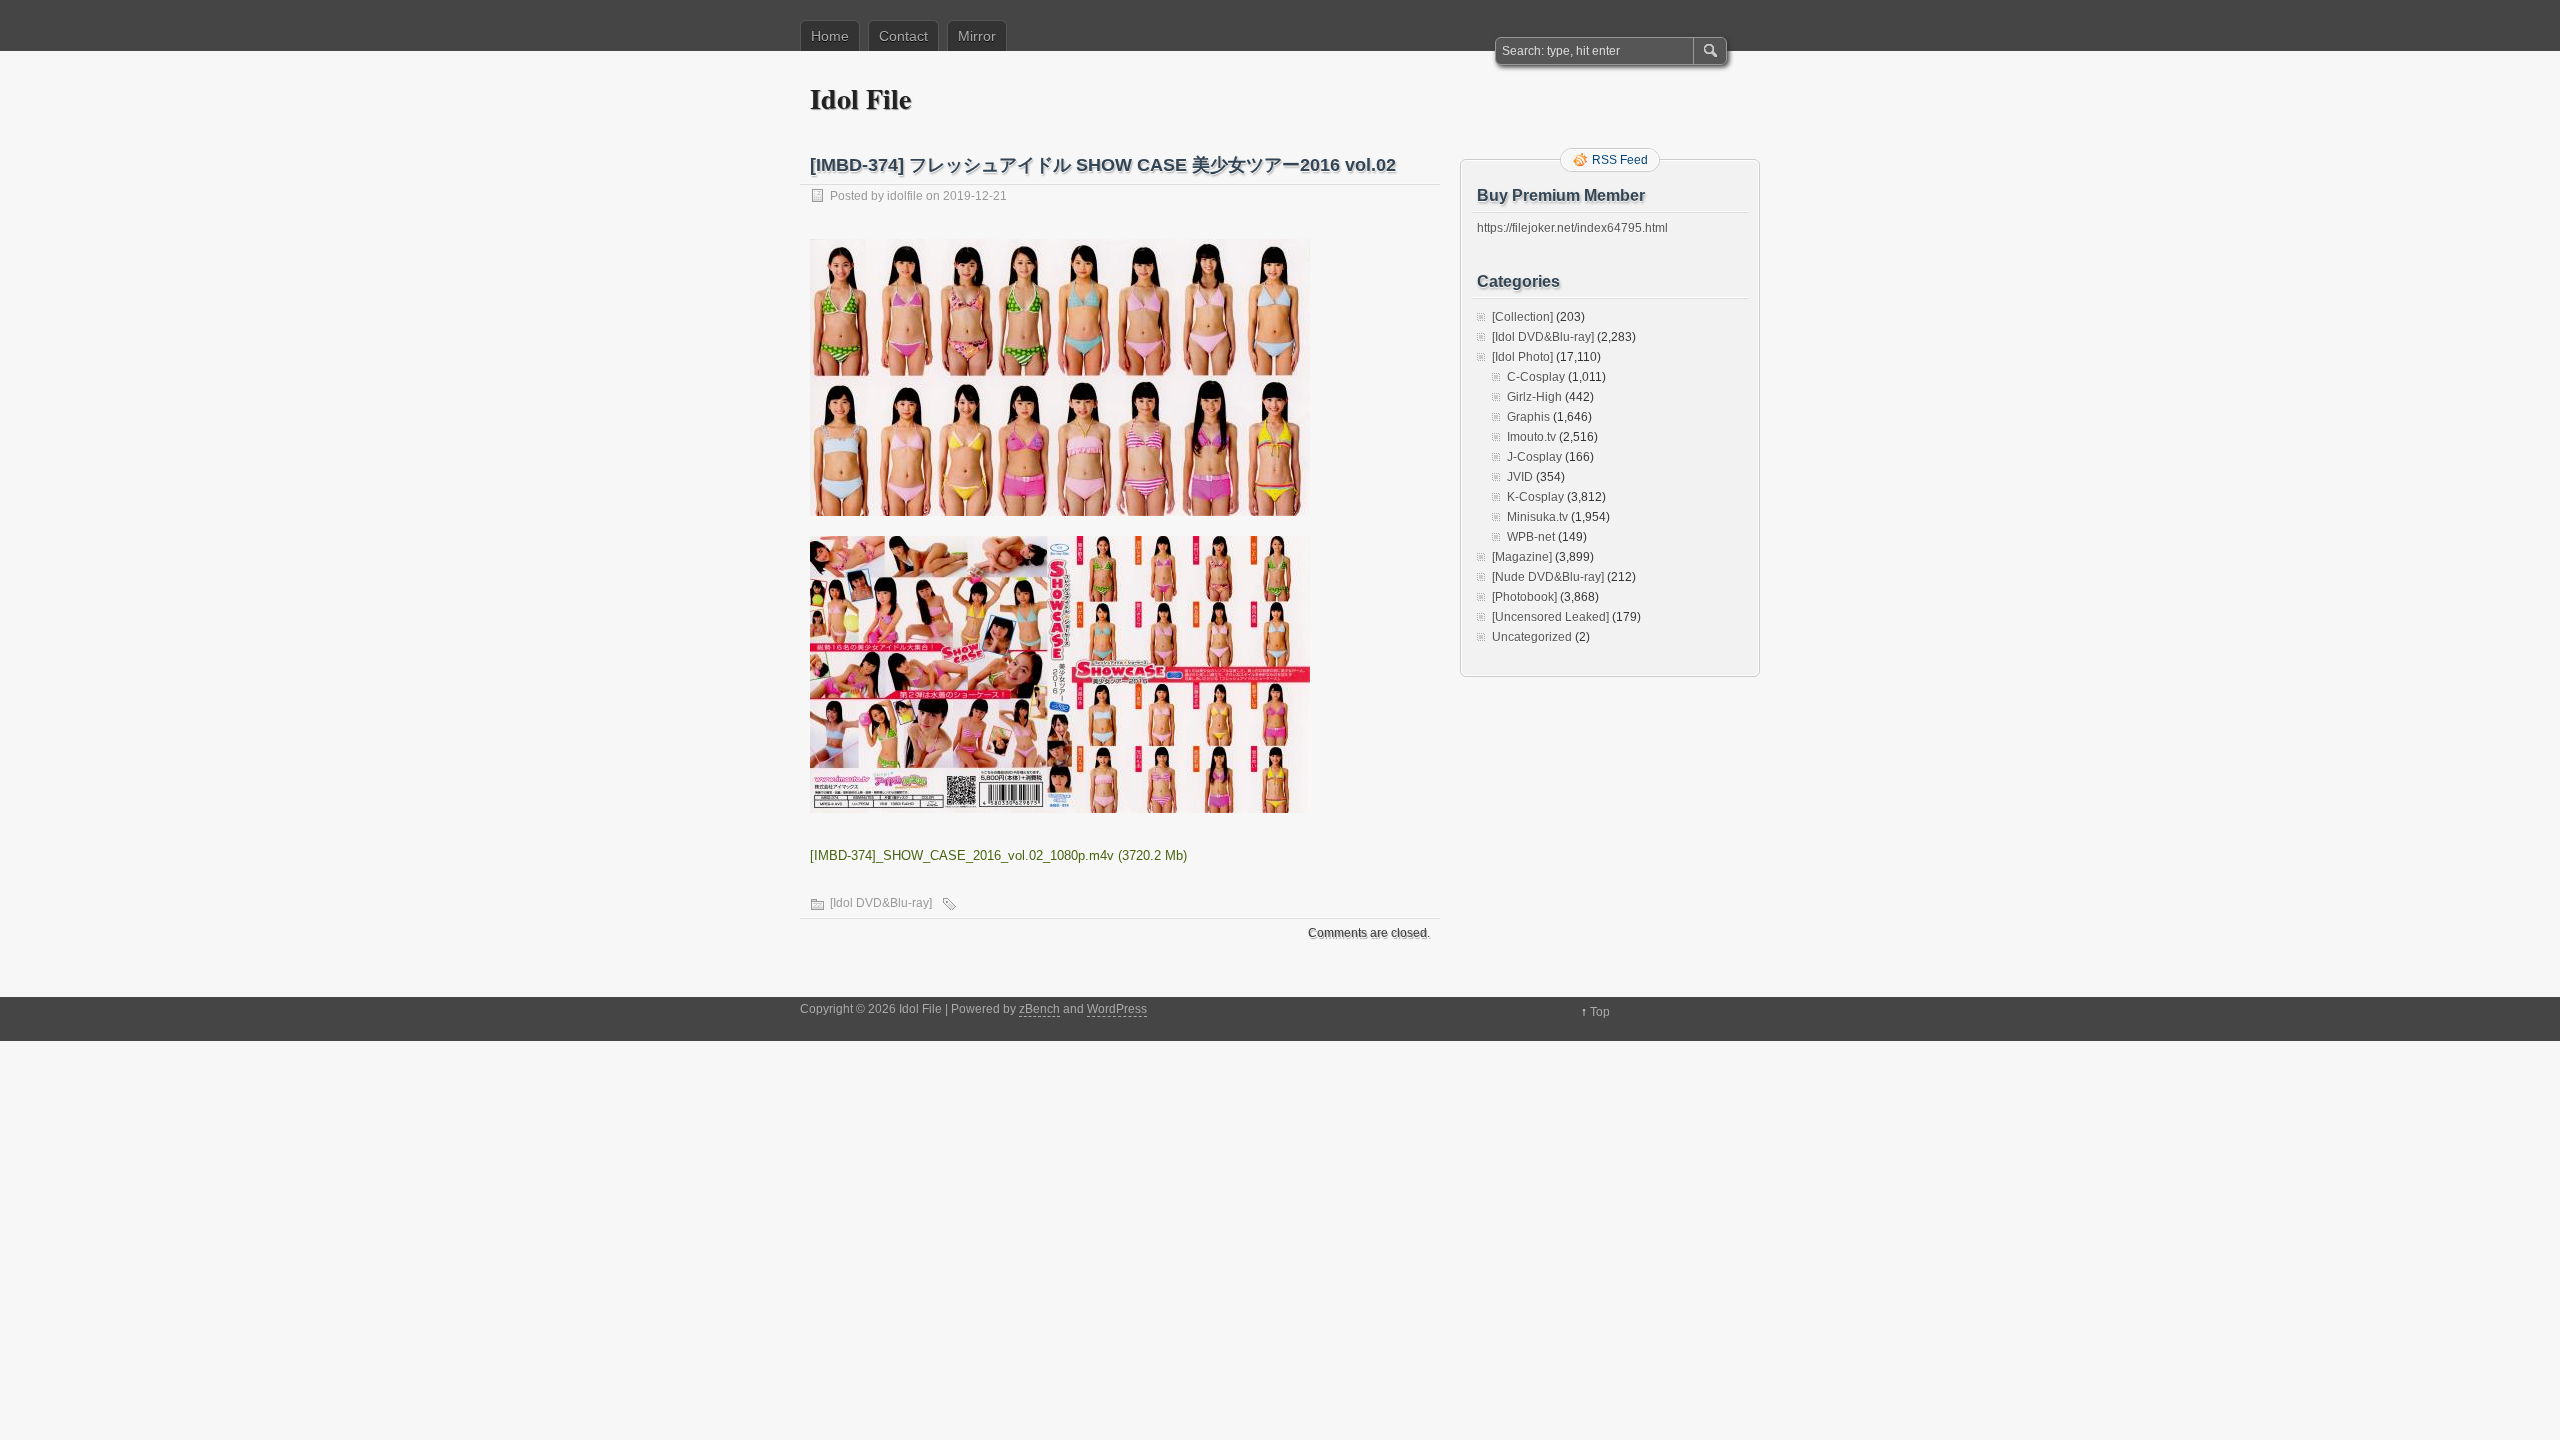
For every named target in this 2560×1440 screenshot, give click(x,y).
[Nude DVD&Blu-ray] (1548, 577)
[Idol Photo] (1522, 357)
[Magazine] (1522, 557)
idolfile (905, 196)
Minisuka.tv (1537, 517)
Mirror (977, 36)
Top (1600, 1012)
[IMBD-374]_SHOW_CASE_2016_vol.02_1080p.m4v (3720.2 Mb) (998, 855)
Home (830, 36)
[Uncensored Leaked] (1550, 617)
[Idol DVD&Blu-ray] (881, 903)
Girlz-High (1534, 397)
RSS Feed (1620, 160)
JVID (1520, 477)
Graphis (1528, 417)
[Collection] (1522, 317)
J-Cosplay (1534, 457)
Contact (903, 36)
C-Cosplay (1536, 377)
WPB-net (1531, 537)
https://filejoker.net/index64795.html (1572, 228)
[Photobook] (1524, 597)
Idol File (860, 98)
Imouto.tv (1531, 437)
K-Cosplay (1535, 497)
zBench (1039, 1009)
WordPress (1117, 1009)
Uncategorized (1532, 637)
